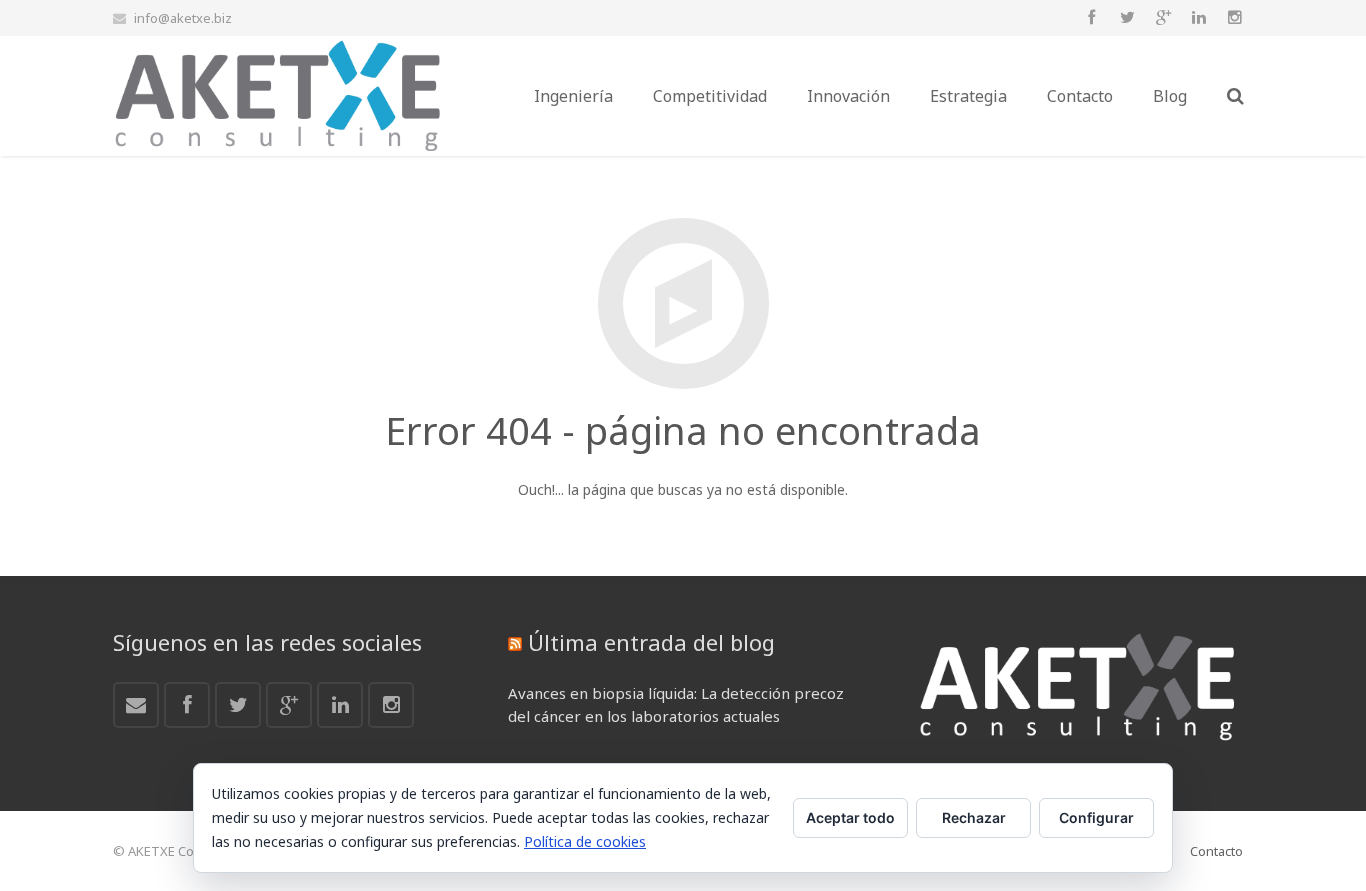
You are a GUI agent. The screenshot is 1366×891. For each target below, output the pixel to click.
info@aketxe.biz (183, 18)
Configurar (1096, 817)
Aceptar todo (850, 817)
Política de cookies (585, 841)
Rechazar (974, 817)
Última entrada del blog (651, 642)
